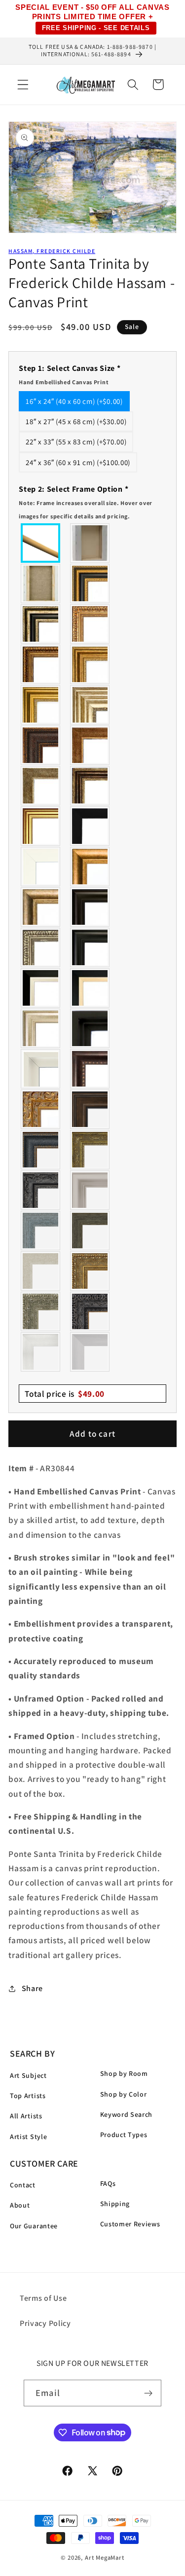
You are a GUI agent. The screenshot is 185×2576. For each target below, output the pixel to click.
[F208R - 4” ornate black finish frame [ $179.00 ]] (90, 1311)
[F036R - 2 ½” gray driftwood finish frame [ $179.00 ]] (41, 1231)
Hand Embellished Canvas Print (64, 382)
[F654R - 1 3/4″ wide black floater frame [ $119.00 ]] (90, 1028)
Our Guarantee (34, 2226)
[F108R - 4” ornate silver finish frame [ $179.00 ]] (41, 1311)
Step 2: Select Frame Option (86, 502)
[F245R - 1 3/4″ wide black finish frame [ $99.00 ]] (90, 826)
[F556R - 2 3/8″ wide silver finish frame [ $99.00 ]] (41, 947)
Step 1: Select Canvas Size (70, 374)
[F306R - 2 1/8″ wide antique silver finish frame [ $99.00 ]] (41, 786)
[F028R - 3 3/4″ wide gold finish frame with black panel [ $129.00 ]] (90, 583)
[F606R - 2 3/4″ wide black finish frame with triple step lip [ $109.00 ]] (90, 947)
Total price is (65, 1394)
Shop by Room (124, 2073)
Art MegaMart (105, 2558)
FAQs (108, 2183)
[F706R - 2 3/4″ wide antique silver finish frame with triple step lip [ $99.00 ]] (41, 1028)
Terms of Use (43, 2298)
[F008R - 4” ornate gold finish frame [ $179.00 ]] (90, 1271)
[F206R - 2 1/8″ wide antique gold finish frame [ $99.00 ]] (90, 745)
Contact (23, 2185)
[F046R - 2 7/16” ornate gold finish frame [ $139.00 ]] (90, 1150)
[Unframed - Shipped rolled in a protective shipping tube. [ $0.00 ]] (41, 543)
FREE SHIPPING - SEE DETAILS (96, 28)
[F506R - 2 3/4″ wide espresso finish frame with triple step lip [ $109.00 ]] (90, 907)
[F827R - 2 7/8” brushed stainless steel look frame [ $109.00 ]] (90, 1352)
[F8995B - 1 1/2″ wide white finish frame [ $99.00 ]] (41, 867)
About (20, 2205)
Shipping (115, 2204)
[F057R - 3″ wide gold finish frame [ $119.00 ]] (41, 705)
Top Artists (28, 2096)
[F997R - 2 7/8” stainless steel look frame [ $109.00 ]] (41, 1352)
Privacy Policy (45, 2323)
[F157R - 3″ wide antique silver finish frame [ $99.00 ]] (90, 705)
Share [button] (32, 1988)
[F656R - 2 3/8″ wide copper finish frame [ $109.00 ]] (41, 664)
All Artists (26, 2116)
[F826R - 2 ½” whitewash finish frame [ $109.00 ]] (41, 1271)
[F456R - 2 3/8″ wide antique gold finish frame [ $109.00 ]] (90, 624)
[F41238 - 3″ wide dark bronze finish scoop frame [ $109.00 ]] (90, 1069)
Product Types (124, 2135)
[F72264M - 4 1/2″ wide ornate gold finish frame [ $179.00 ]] (41, 1109)
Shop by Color (124, 2094)
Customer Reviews (130, 2224)
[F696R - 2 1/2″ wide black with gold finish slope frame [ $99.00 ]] (90, 988)
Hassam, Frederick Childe (52, 251)
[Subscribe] (148, 2393)
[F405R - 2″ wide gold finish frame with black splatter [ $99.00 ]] (41, 826)
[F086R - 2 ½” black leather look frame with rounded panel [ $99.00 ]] (41, 1150)
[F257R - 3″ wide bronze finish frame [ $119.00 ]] (90, 664)
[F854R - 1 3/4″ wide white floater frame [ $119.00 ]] (41, 1069)
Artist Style (28, 2137)
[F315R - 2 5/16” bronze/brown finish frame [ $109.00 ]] (90, 1109)
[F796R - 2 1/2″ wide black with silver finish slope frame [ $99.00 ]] (41, 988)
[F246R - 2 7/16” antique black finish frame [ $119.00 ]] (41, 1190)
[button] (23, 85)
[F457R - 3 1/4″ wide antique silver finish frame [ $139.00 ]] (41, 907)
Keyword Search (127, 2114)
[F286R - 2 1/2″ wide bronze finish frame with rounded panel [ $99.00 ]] (90, 786)
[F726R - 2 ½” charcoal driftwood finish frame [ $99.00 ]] (90, 1231)
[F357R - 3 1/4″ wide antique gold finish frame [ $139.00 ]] (90, 867)
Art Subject (28, 2075)
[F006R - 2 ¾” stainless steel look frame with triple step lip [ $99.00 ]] (90, 1190)
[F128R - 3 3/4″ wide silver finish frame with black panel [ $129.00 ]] (41, 624)
